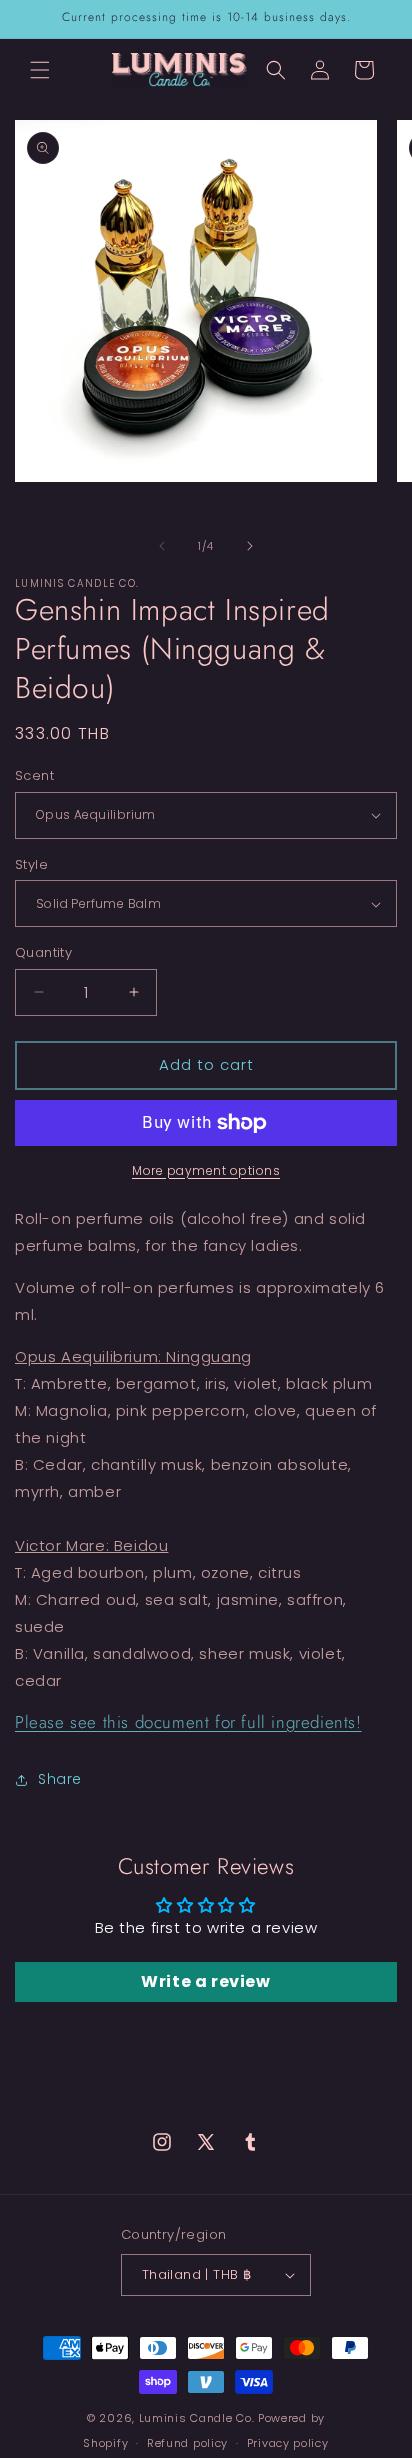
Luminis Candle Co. (197, 2418)
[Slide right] (250, 546)
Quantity (43, 952)
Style (31, 864)
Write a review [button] (205, 1981)
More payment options (206, 1170)
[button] (40, 70)
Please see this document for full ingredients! (188, 1722)
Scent (34, 775)
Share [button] (60, 1779)
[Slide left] (162, 546)
